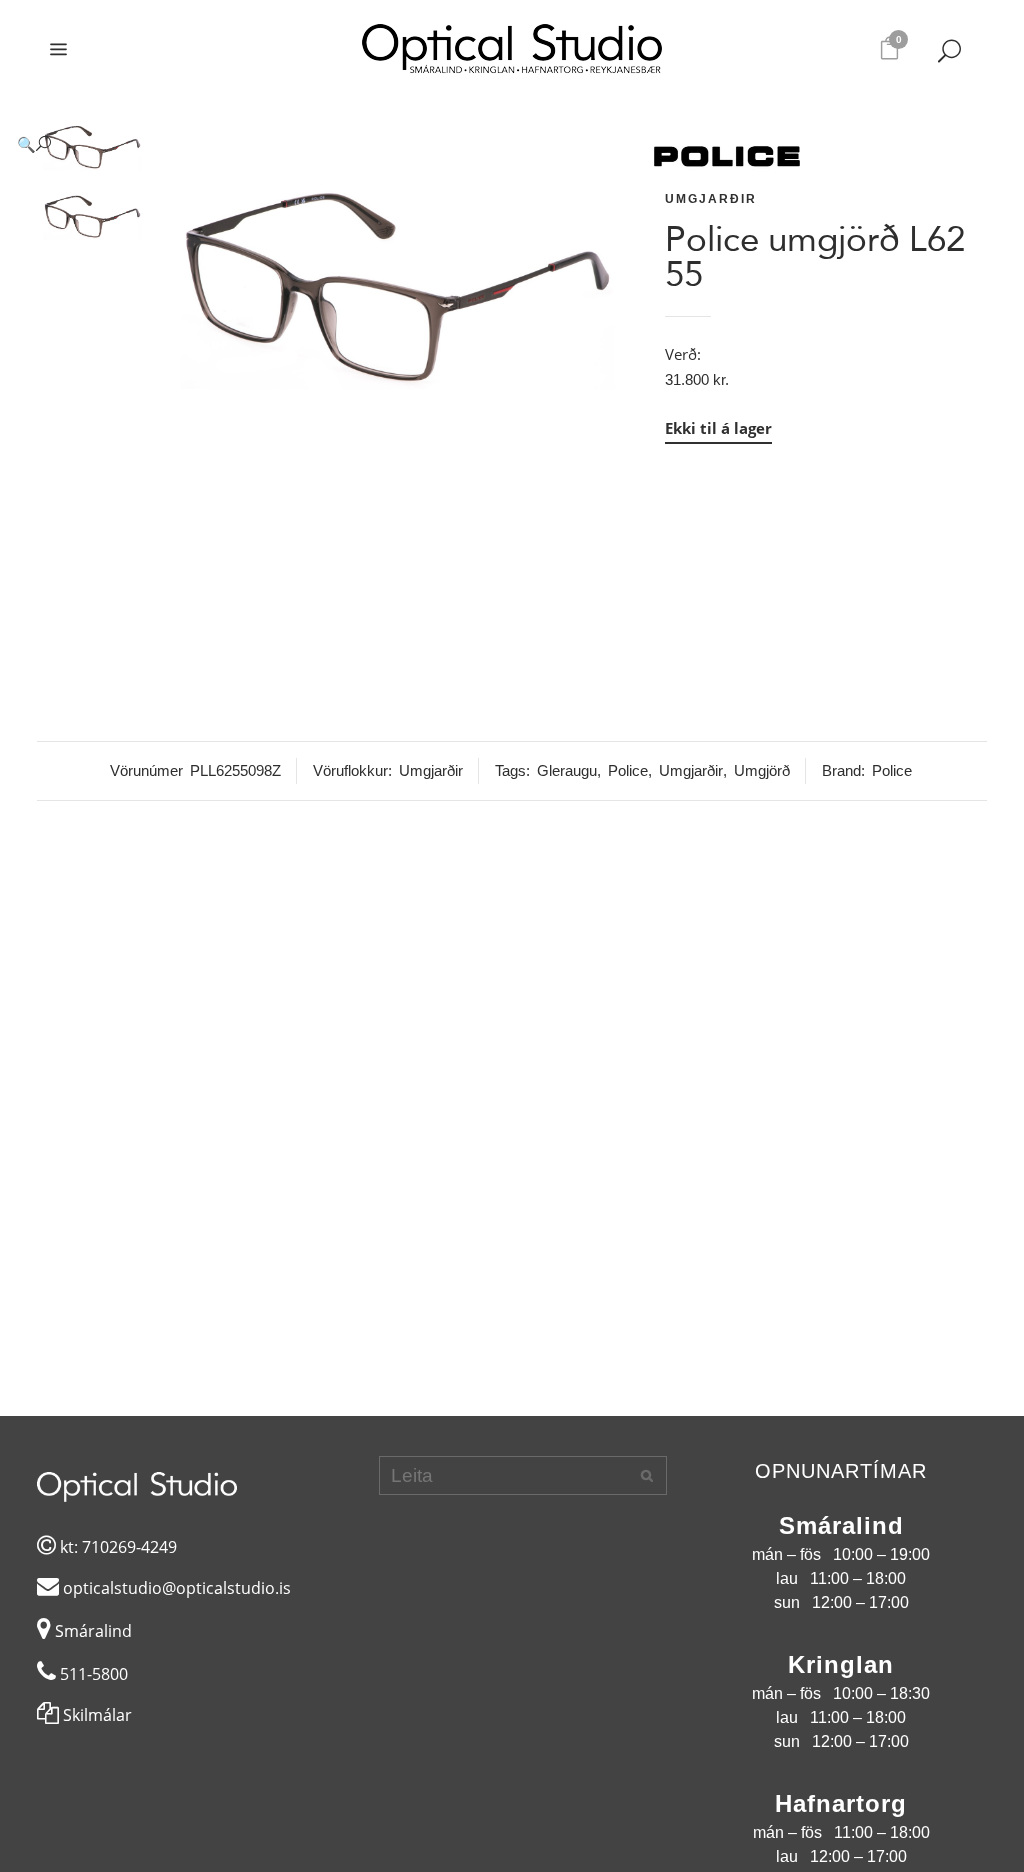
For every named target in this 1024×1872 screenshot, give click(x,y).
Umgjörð (762, 770)
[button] (320, 144)
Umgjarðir (711, 199)
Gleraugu (567, 770)
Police (628, 770)
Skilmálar (95, 1715)
